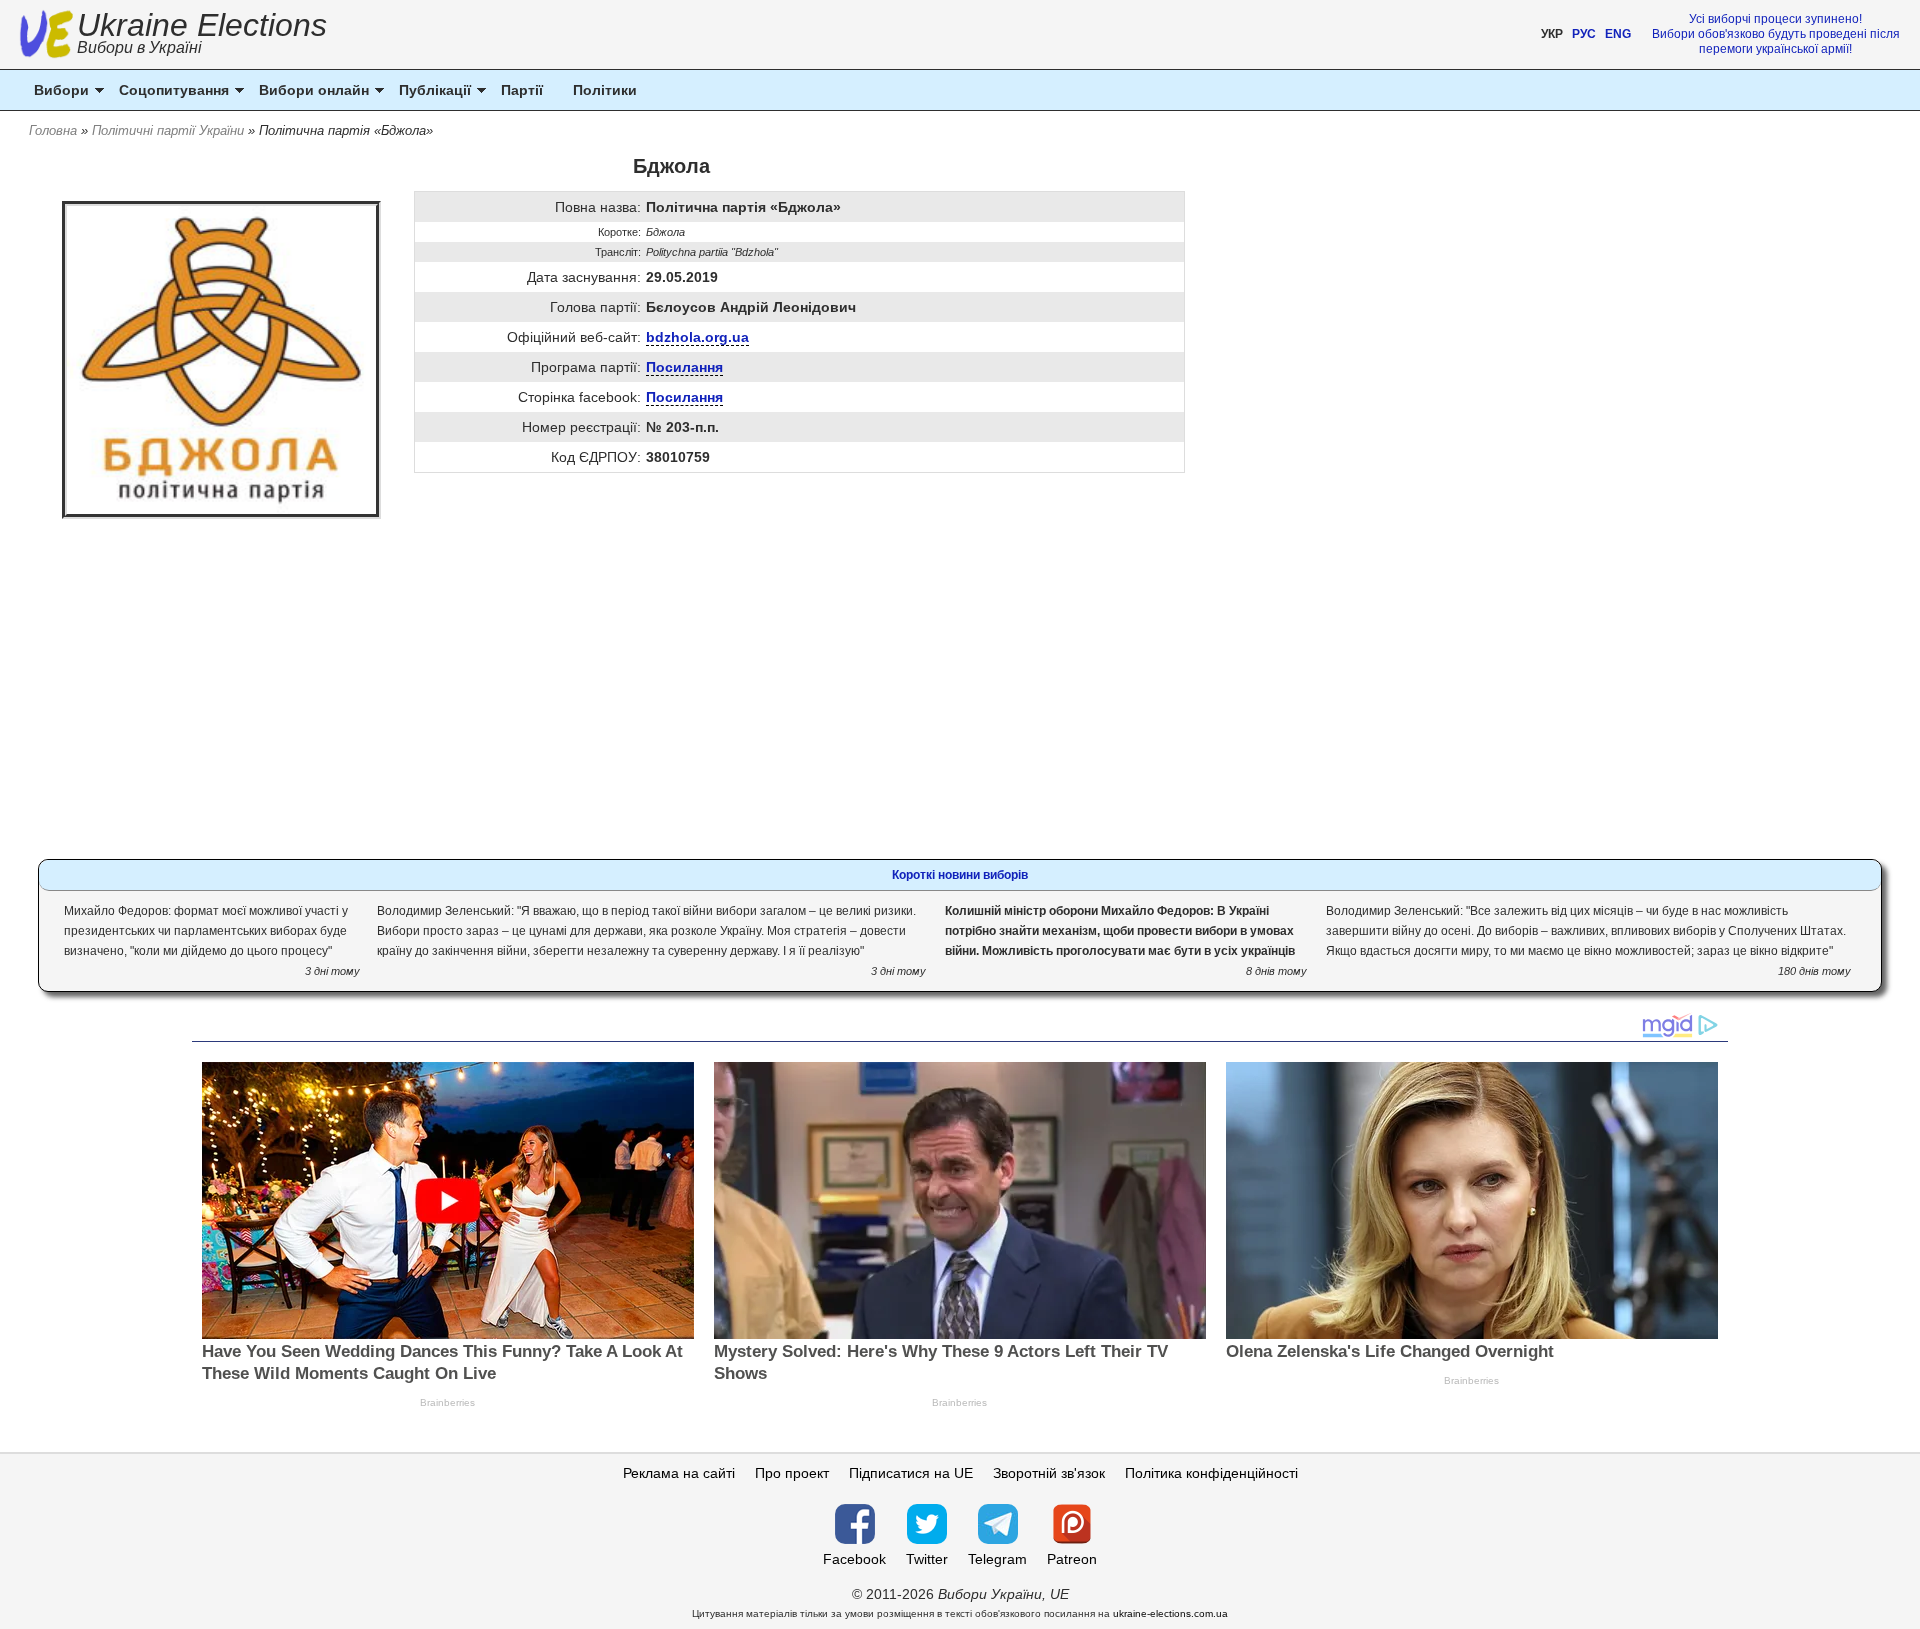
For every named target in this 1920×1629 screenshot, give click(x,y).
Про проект (792, 1473)
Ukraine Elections (202, 35)
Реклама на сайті (679, 1473)
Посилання (684, 367)
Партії (522, 90)
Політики (605, 90)
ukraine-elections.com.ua (1170, 1613)
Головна (53, 130)
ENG (1618, 34)
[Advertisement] (671, 694)
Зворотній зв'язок (1049, 1473)
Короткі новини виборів (960, 875)
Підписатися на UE (911, 1473)
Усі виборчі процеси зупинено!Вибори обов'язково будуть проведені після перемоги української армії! (1776, 34)
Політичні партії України (168, 130)
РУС (1584, 34)
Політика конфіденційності (1211, 1473)
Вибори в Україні (139, 47)
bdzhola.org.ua (697, 337)
